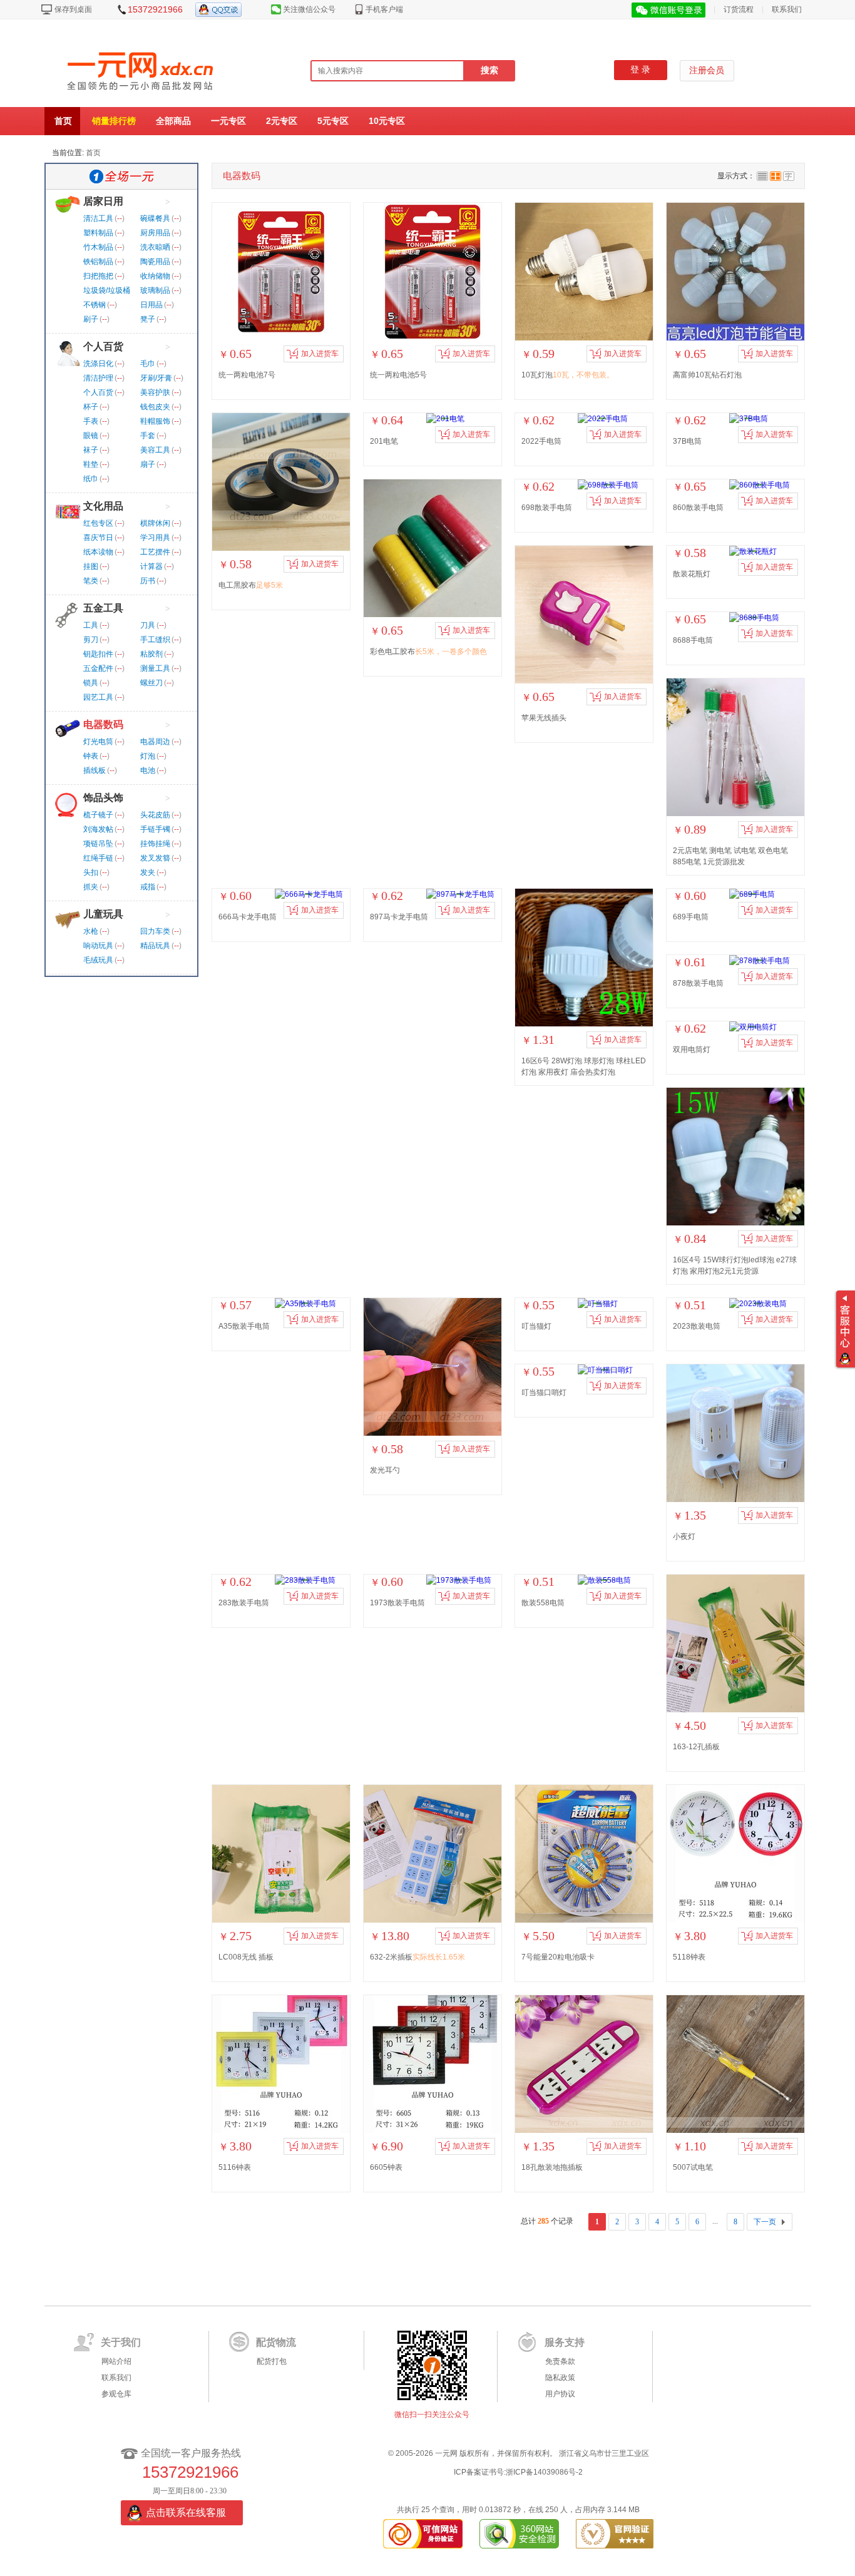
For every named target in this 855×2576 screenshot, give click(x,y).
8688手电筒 (693, 640)
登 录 (640, 70)
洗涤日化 (98, 364)
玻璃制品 (155, 290)
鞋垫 (91, 464)
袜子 (91, 450)
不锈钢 (95, 305)
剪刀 (91, 640)
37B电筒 (687, 441)
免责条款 (560, 2361)
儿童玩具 (103, 914)
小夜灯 (684, 1536)
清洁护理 (98, 378)
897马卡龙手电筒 (399, 917)
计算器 (151, 566)
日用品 (151, 305)
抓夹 (91, 887)
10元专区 (387, 121)
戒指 (148, 887)
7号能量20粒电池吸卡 (558, 1957)
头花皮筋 (155, 815)
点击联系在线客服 (186, 2512)
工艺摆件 (155, 552)
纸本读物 (98, 552)
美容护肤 (155, 392)
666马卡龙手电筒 (248, 917)
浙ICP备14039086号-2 (544, 2472)
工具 (91, 625)
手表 (91, 421)
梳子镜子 (98, 815)
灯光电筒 (98, 742)
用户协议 (560, 2394)
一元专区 (228, 121)
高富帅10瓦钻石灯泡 (707, 375)
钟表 (91, 756)
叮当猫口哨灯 (544, 1393)
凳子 (148, 319)
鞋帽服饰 (155, 421)
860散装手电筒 (698, 508)
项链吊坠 (98, 844)
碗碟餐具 (155, 218)
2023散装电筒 (697, 1326)
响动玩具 (98, 946)
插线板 (95, 770)
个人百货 (103, 346)
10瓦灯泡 (568, 375)
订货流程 (739, 9)
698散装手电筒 (547, 508)
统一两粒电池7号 (247, 375)
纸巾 (91, 479)
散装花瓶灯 (692, 574)
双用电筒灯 (692, 1050)
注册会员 (707, 70)
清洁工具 (98, 218)
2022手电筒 (541, 441)
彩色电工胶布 (428, 652)
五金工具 (103, 608)
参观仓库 (116, 2394)
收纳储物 (155, 276)
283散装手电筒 (244, 1603)
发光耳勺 (385, 1470)
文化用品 (103, 506)
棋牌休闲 (155, 523)
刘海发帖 (98, 829)
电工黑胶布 (251, 585)
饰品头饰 (103, 798)
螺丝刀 (151, 683)
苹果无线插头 (544, 718)
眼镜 (91, 436)
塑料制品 (98, 233)
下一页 (765, 2222)
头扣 (91, 872)
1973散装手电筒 (397, 1603)
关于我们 (121, 2342)
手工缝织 (155, 640)
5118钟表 (689, 1957)
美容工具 (155, 450)
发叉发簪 (155, 858)
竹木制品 (98, 247)
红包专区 (98, 523)
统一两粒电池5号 (398, 375)
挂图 (91, 566)
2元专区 (282, 121)
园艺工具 (98, 697)
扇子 (148, 464)
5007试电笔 (693, 2167)
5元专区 (333, 121)
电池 (148, 770)
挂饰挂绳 (155, 844)
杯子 (91, 407)
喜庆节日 (98, 538)
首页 (63, 121)
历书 (148, 581)
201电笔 (384, 441)
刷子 (91, 319)
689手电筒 (691, 917)
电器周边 (155, 742)
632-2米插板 (417, 1957)
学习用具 (155, 538)
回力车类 (155, 931)
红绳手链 (98, 858)
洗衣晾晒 (155, 247)
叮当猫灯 (536, 1326)
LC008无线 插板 (246, 1957)
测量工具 (155, 668)
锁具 (91, 683)
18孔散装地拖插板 (552, 2167)
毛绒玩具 (98, 960)
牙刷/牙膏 (156, 378)
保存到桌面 (73, 9)
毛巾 (148, 364)
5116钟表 (235, 2167)
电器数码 (103, 724)
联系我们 (787, 9)
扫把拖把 (98, 276)
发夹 (148, 872)
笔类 (91, 581)
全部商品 (173, 121)
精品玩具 (155, 946)
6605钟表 (386, 2167)
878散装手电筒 (698, 983)
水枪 (91, 931)
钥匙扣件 (98, 654)
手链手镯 (155, 829)
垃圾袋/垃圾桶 (107, 290)
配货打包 (272, 2361)
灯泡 (148, 756)
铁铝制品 (98, 262)
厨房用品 (155, 233)
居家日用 (103, 201)
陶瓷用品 (155, 262)
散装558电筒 (543, 1603)
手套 (148, 436)
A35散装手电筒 (244, 1326)
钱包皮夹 (155, 407)
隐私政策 (560, 2378)
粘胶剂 (151, 654)
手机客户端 (384, 9)
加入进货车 (320, 354)
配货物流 (276, 2342)
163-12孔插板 (696, 1747)
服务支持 (565, 2342)
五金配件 (98, 668)
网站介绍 (116, 2361)
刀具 (148, 625)
